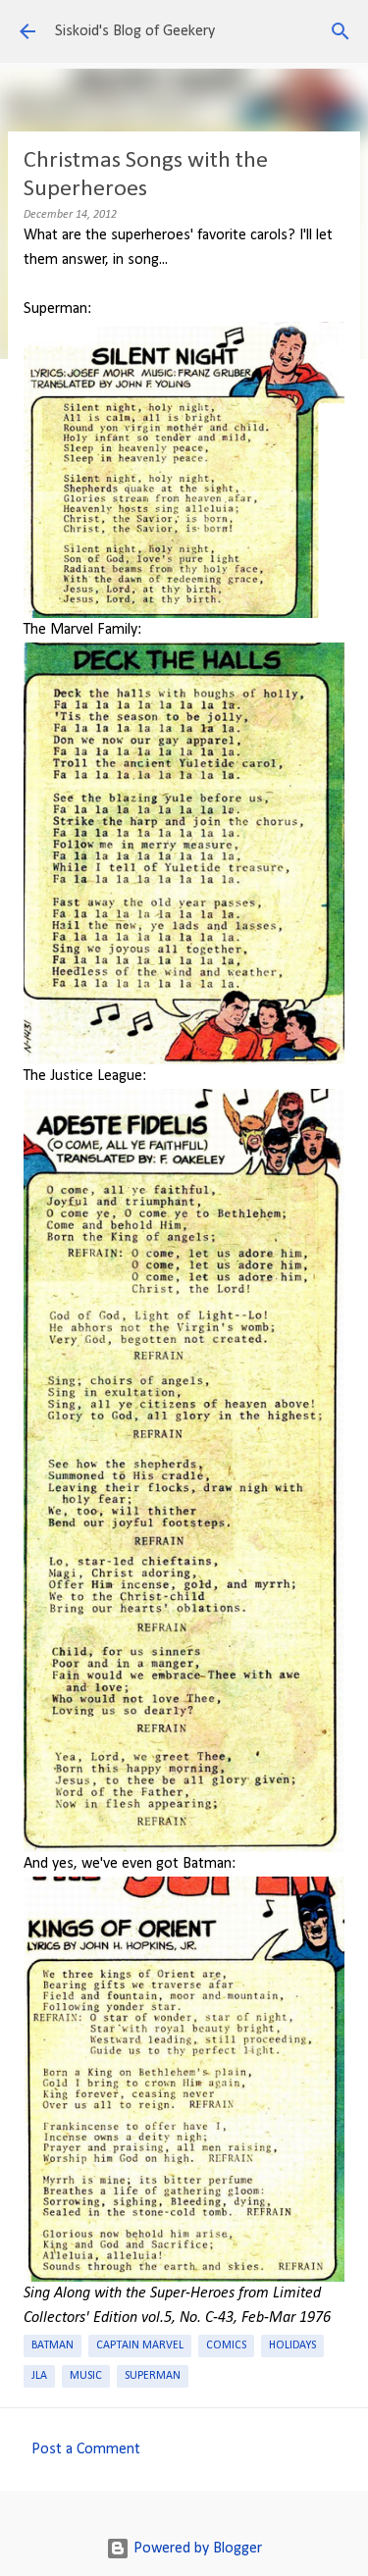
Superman (153, 2376)
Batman (53, 2345)
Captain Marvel (140, 2345)
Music (86, 2376)
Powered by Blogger (196, 2549)
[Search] (341, 31)
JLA (39, 2376)
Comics (226, 2345)
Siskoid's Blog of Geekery (135, 31)
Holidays (292, 2345)
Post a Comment (86, 2449)
